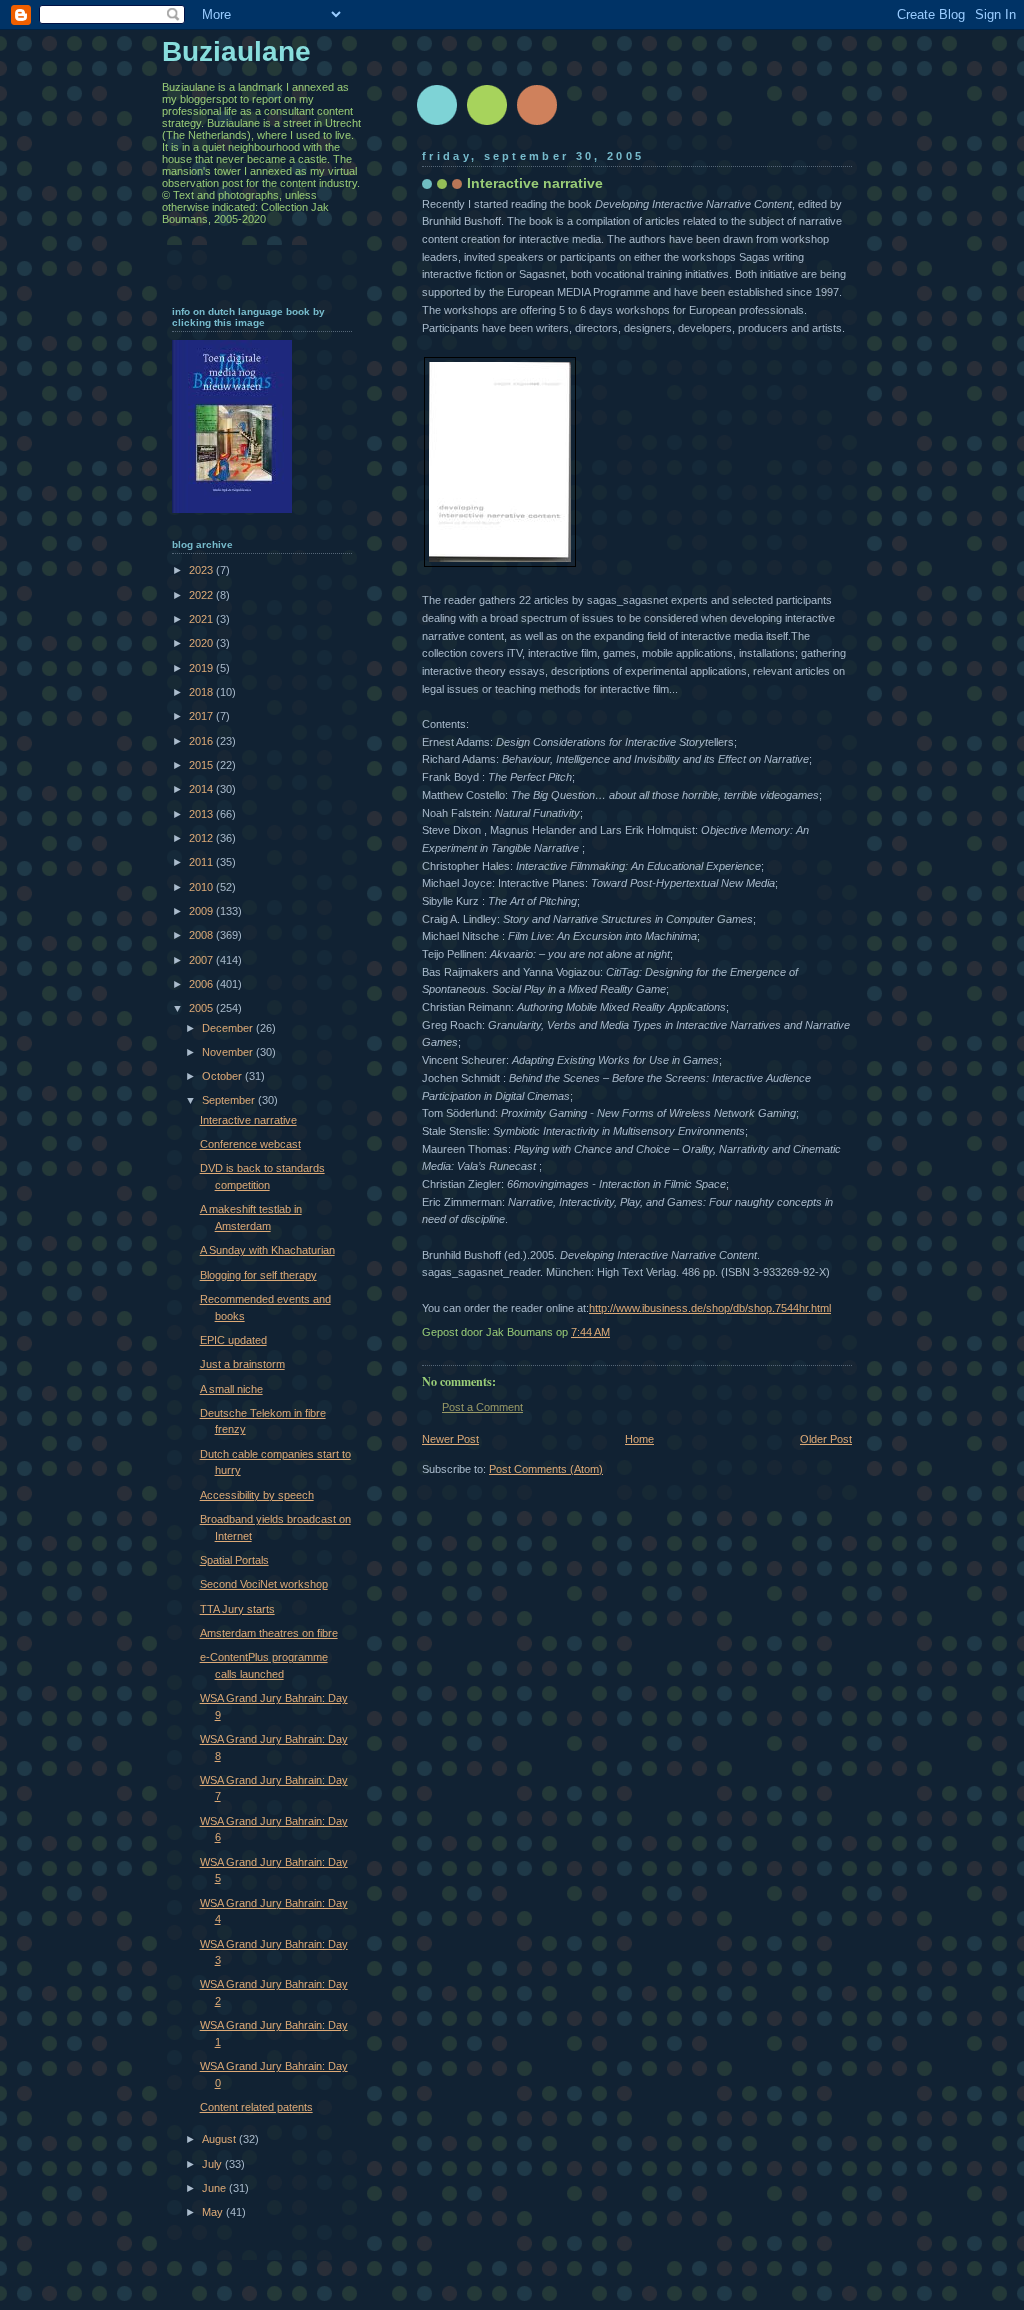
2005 (202, 1008)
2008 (202, 935)
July (213, 2164)
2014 (202, 789)
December (229, 1028)
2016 (202, 741)
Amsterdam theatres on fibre (269, 1633)
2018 (202, 692)
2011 (202, 862)
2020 (202, 643)
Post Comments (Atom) (546, 1469)
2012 (202, 838)
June (215, 2188)
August (220, 2139)
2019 (202, 668)
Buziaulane (236, 51)
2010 (202, 887)
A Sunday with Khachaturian (267, 1250)
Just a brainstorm (242, 1364)
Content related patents (256, 2107)
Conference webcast (250, 1144)
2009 (202, 911)
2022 (202, 595)
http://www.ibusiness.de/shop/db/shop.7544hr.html (710, 1308)
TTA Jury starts (237, 1609)
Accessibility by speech (257, 1495)
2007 (202, 960)
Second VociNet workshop (264, 1584)
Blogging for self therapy (258, 1275)
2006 (202, 984)
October (223, 1076)
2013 (202, 814)
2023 (202, 570)
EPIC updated (233, 1340)
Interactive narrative (248, 1120)
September (230, 1100)
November (229, 1052)
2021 (202, 619)
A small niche (231, 1389)
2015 (202, 765)
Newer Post (450, 1439)
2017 (202, 716)
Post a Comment (482, 1407)
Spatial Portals (234, 1560)
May (214, 2212)
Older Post (826, 1439)
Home (639, 1439)
